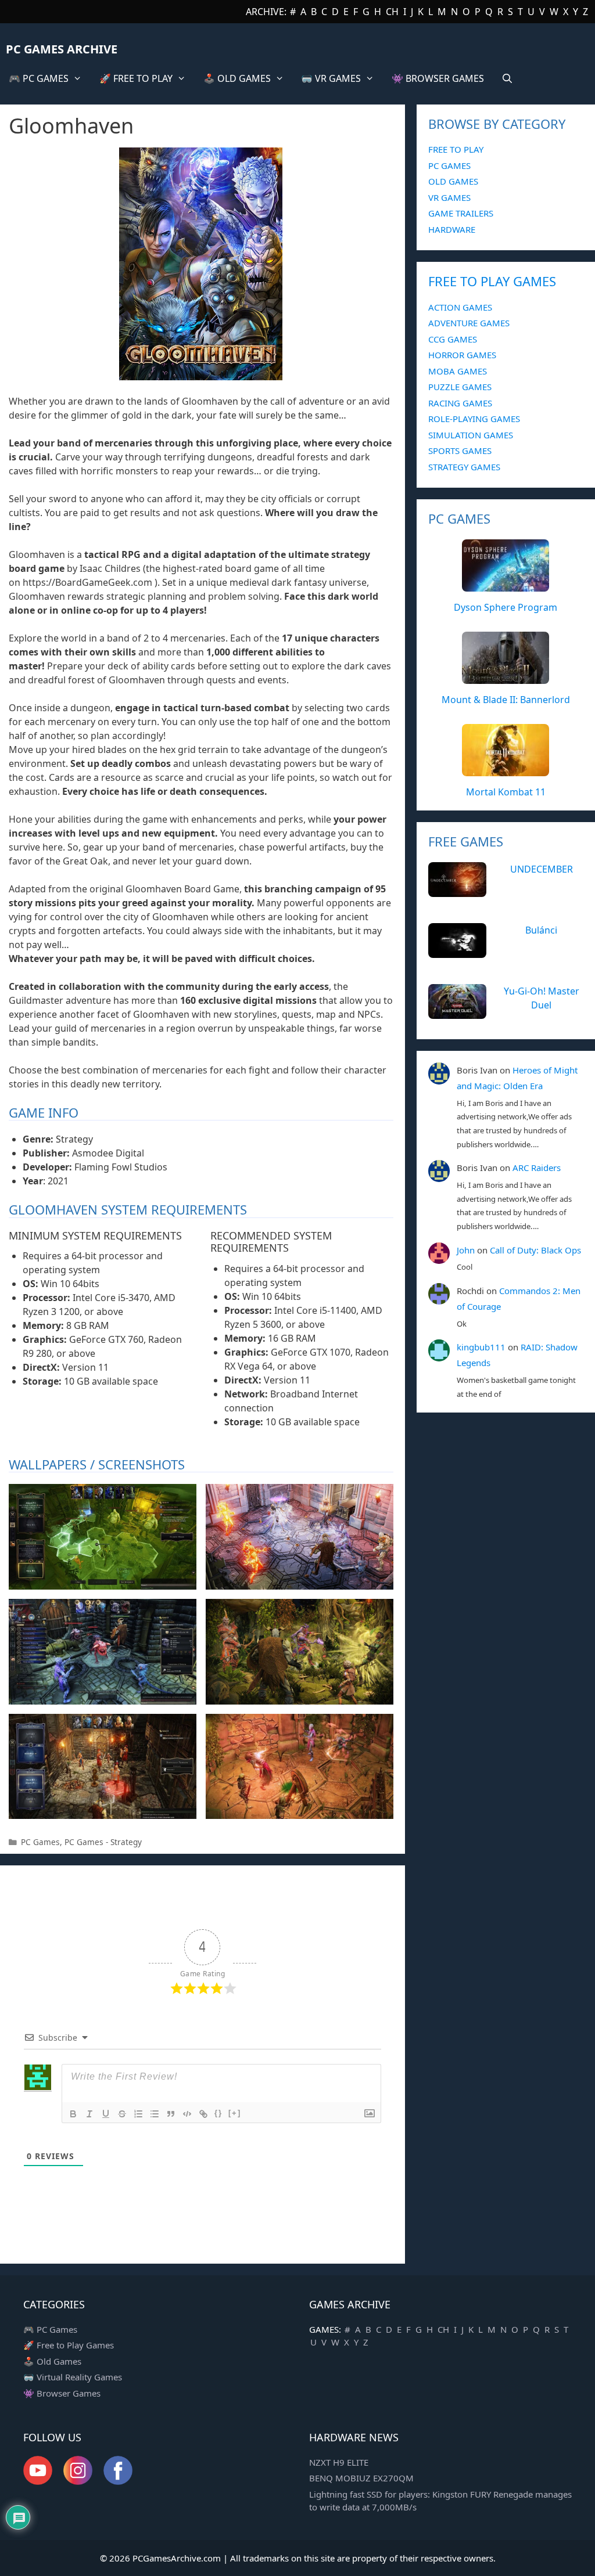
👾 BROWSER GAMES (438, 78)
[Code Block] (187, 2114)
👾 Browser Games (62, 2393)
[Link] (203, 2114)
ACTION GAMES (460, 307)
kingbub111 (481, 1347)
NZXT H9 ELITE (339, 2462)
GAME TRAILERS (461, 213)
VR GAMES (449, 197)
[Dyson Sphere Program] (506, 585)
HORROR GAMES (462, 355)
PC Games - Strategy (103, 1842)
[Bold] (73, 2114)
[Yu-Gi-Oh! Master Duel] (457, 1013)
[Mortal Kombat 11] (506, 770)
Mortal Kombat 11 (506, 792)
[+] (235, 2113)
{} (218, 2113)
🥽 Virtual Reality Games (73, 2377)
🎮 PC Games (50, 2329)
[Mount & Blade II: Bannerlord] (506, 678)
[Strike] (122, 2114)
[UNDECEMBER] (457, 891)
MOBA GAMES (458, 371)
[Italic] (89, 2114)
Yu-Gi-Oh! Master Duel (542, 998)
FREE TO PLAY (456, 149)
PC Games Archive (62, 49)
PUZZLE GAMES (460, 387)
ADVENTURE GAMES (469, 323)
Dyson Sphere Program (506, 607)
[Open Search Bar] (508, 78)
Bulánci (541, 930)
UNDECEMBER (542, 869)
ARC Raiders (537, 1168)
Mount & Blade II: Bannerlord (506, 700)
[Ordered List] (138, 2114)
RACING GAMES (460, 403)
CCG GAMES (453, 339)
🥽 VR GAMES (331, 78)
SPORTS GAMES (460, 451)
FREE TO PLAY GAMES (492, 281)
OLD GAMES (453, 181)
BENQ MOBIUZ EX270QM (361, 2478)
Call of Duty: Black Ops (535, 1250)
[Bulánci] (457, 952)
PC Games (40, 1842)
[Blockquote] (171, 2114)
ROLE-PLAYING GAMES (474, 419)
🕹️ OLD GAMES (237, 78)
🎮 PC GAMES (39, 78)
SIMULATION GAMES (471, 435)
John (466, 1250)
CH (392, 12)
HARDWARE (452, 229)
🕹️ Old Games (52, 2361)
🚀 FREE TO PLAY (136, 78)
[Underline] (106, 2114)
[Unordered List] (155, 2114)
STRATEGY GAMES (464, 467)
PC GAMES (449, 165)
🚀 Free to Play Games (69, 2345)
